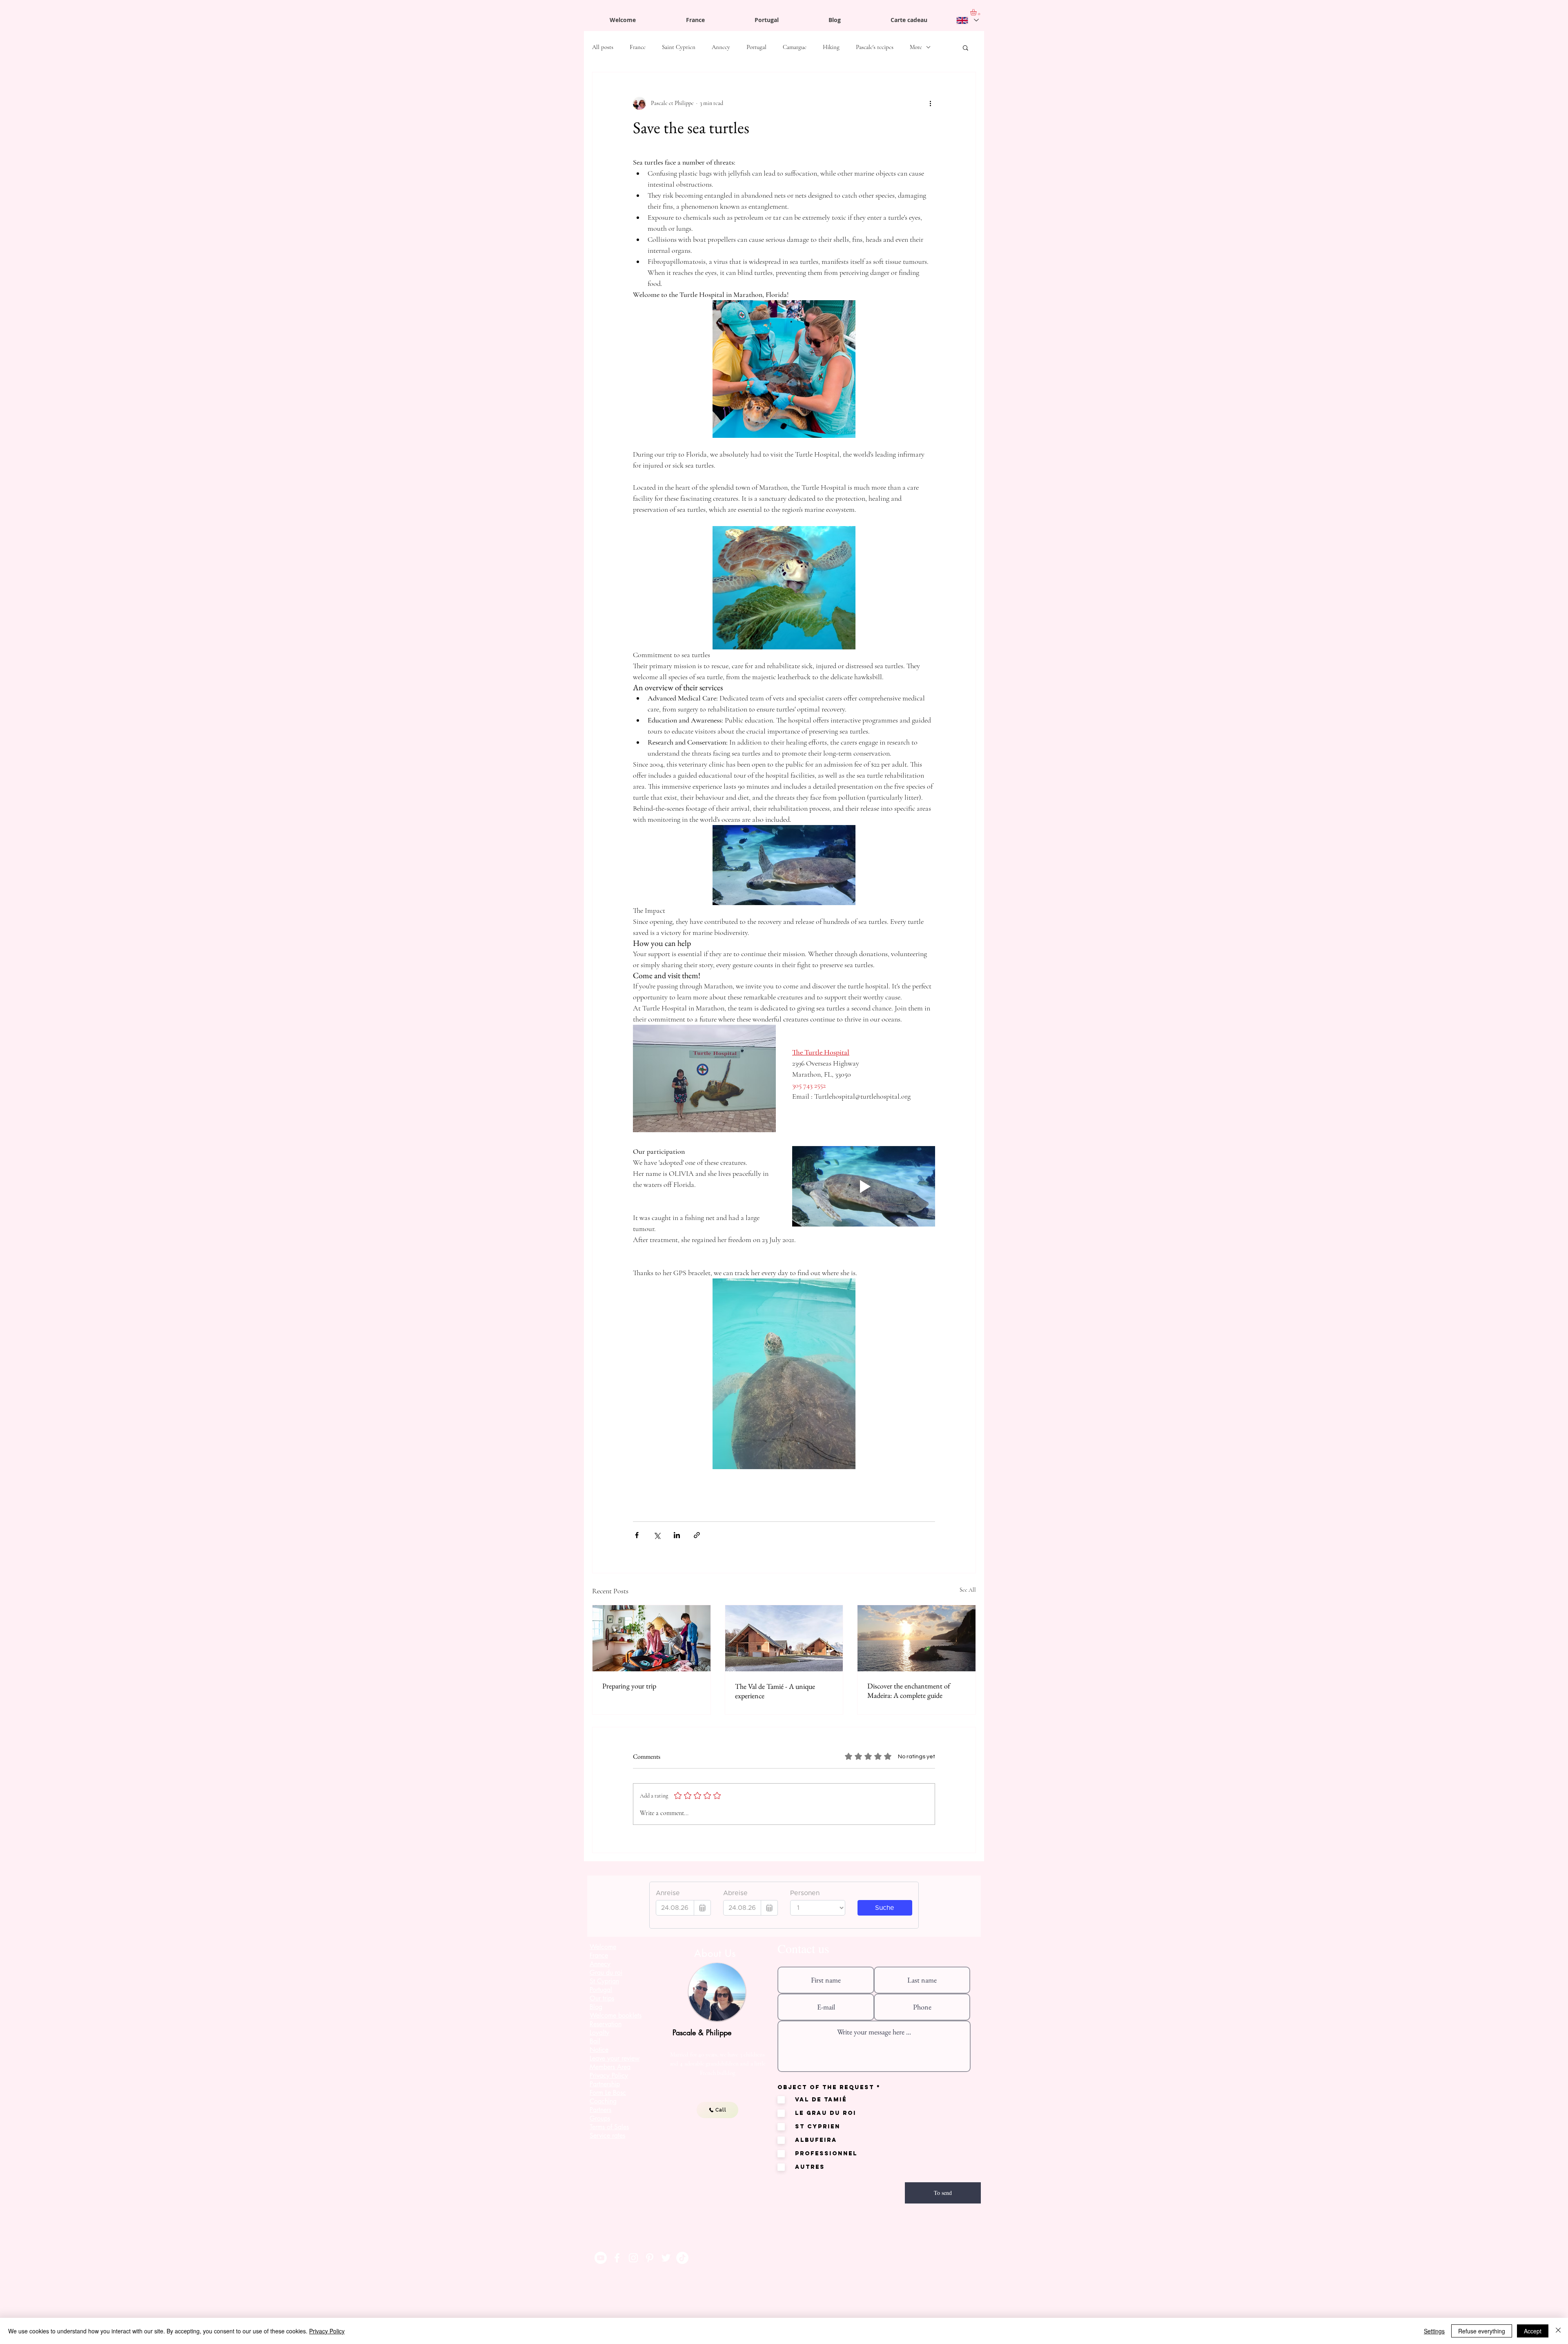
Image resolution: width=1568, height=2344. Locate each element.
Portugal (756, 47)
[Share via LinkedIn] (677, 1535)
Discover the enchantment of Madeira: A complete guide (909, 1691)
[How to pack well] (651, 1638)
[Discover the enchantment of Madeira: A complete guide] (917, 1638)
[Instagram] (633, 2258)
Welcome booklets (616, 2015)
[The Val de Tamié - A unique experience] (784, 1638)
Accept (1533, 2331)
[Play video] (864, 1186)
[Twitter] (666, 2258)
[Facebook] (617, 2258)
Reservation (606, 2024)
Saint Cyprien (679, 47)
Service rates (607, 2135)
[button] (966, 47)
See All (968, 1590)
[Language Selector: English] (967, 20)
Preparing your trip (629, 1686)
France (638, 47)
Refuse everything (1482, 2331)
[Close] (1558, 2331)
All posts (603, 47)
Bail (595, 2041)
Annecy (721, 47)
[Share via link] (697, 1535)
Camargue (795, 47)
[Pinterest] (650, 2258)
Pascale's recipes (875, 47)
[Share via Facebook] (637, 1535)
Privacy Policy (327, 2331)
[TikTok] (682, 2258)
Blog (596, 2007)
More (916, 47)
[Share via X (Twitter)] (657, 1535)
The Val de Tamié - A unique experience (775, 1691)
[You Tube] (601, 2258)
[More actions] (930, 103)
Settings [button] (1434, 2331)
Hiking (831, 47)
